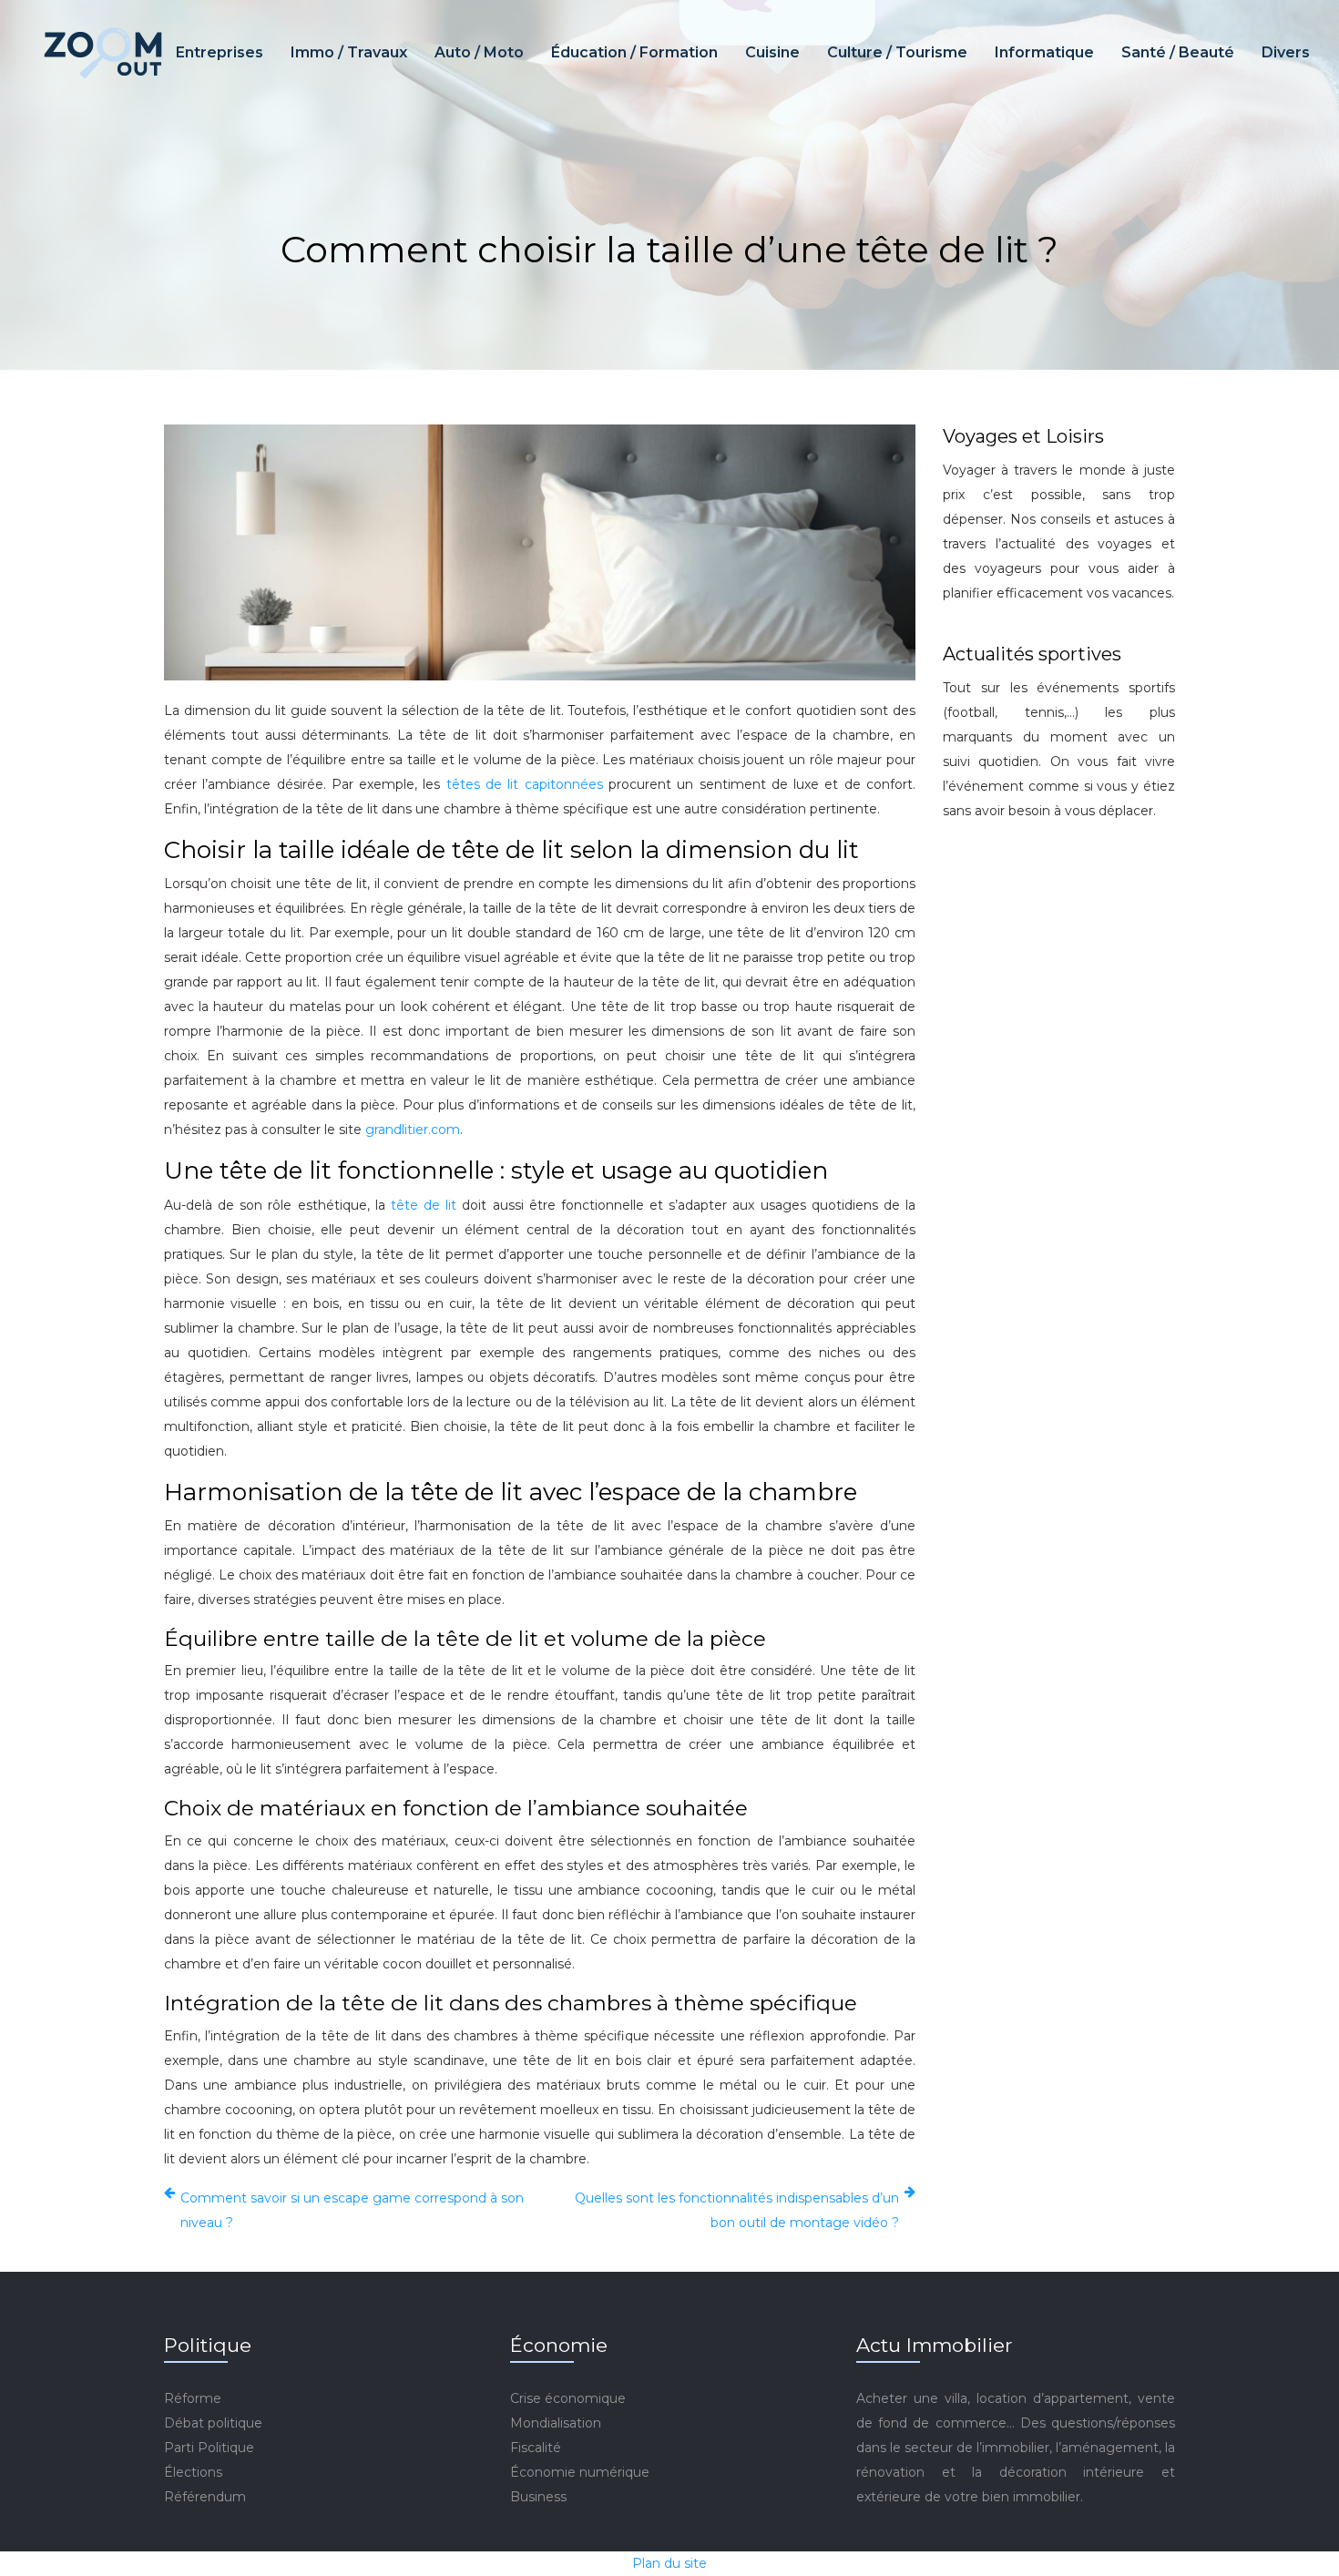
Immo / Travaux (349, 52)
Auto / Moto (479, 52)
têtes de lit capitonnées (525, 784)
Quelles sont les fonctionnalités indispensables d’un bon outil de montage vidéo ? (737, 2210)
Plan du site (669, 2563)
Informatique (1044, 52)
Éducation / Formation (634, 52)
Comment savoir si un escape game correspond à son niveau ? (352, 2210)
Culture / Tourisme (897, 52)
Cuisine (772, 52)
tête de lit (424, 1205)
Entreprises (220, 52)
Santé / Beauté (1178, 52)
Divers (1286, 52)
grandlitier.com (413, 1130)
